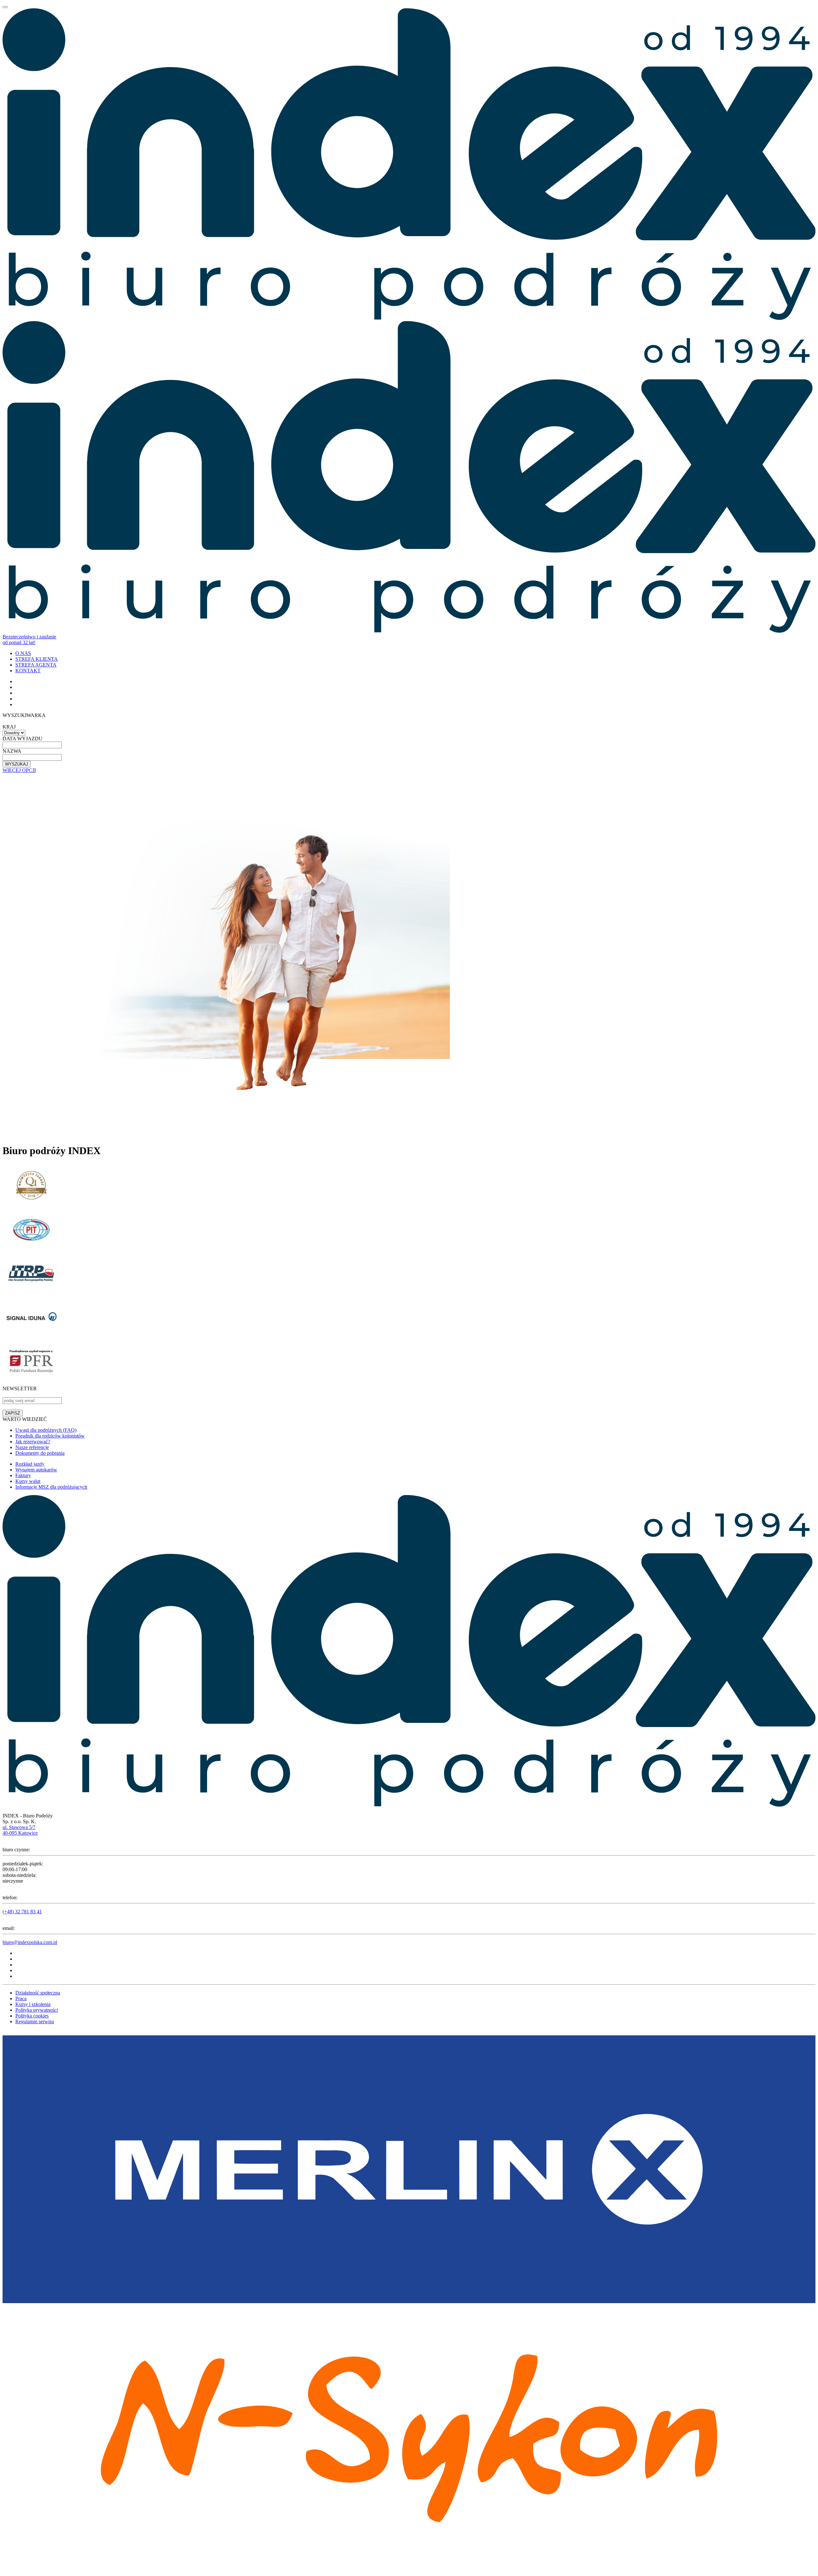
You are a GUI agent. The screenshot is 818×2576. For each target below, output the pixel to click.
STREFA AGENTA (36, 665)
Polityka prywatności (37, 2010)
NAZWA (12, 751)
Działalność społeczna (38, 1993)
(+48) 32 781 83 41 (22, 1912)
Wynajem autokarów (36, 1470)
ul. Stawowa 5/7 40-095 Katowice (20, 1830)
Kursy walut (28, 1481)
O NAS (23, 653)
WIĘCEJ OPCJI (19, 770)
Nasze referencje (32, 1447)
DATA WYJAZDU (23, 739)
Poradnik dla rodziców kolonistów (50, 1436)
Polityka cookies (32, 2016)
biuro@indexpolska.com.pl (30, 1942)
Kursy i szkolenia (33, 2004)
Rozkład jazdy (30, 1464)
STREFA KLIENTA (37, 659)
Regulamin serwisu (35, 2021)
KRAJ (9, 727)
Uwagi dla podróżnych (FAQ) (46, 1430)
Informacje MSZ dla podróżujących (51, 1487)
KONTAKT (28, 671)
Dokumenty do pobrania (40, 1453)
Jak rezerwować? (33, 1442)
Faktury (23, 1475)
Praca (21, 1998)
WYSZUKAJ (17, 764)
